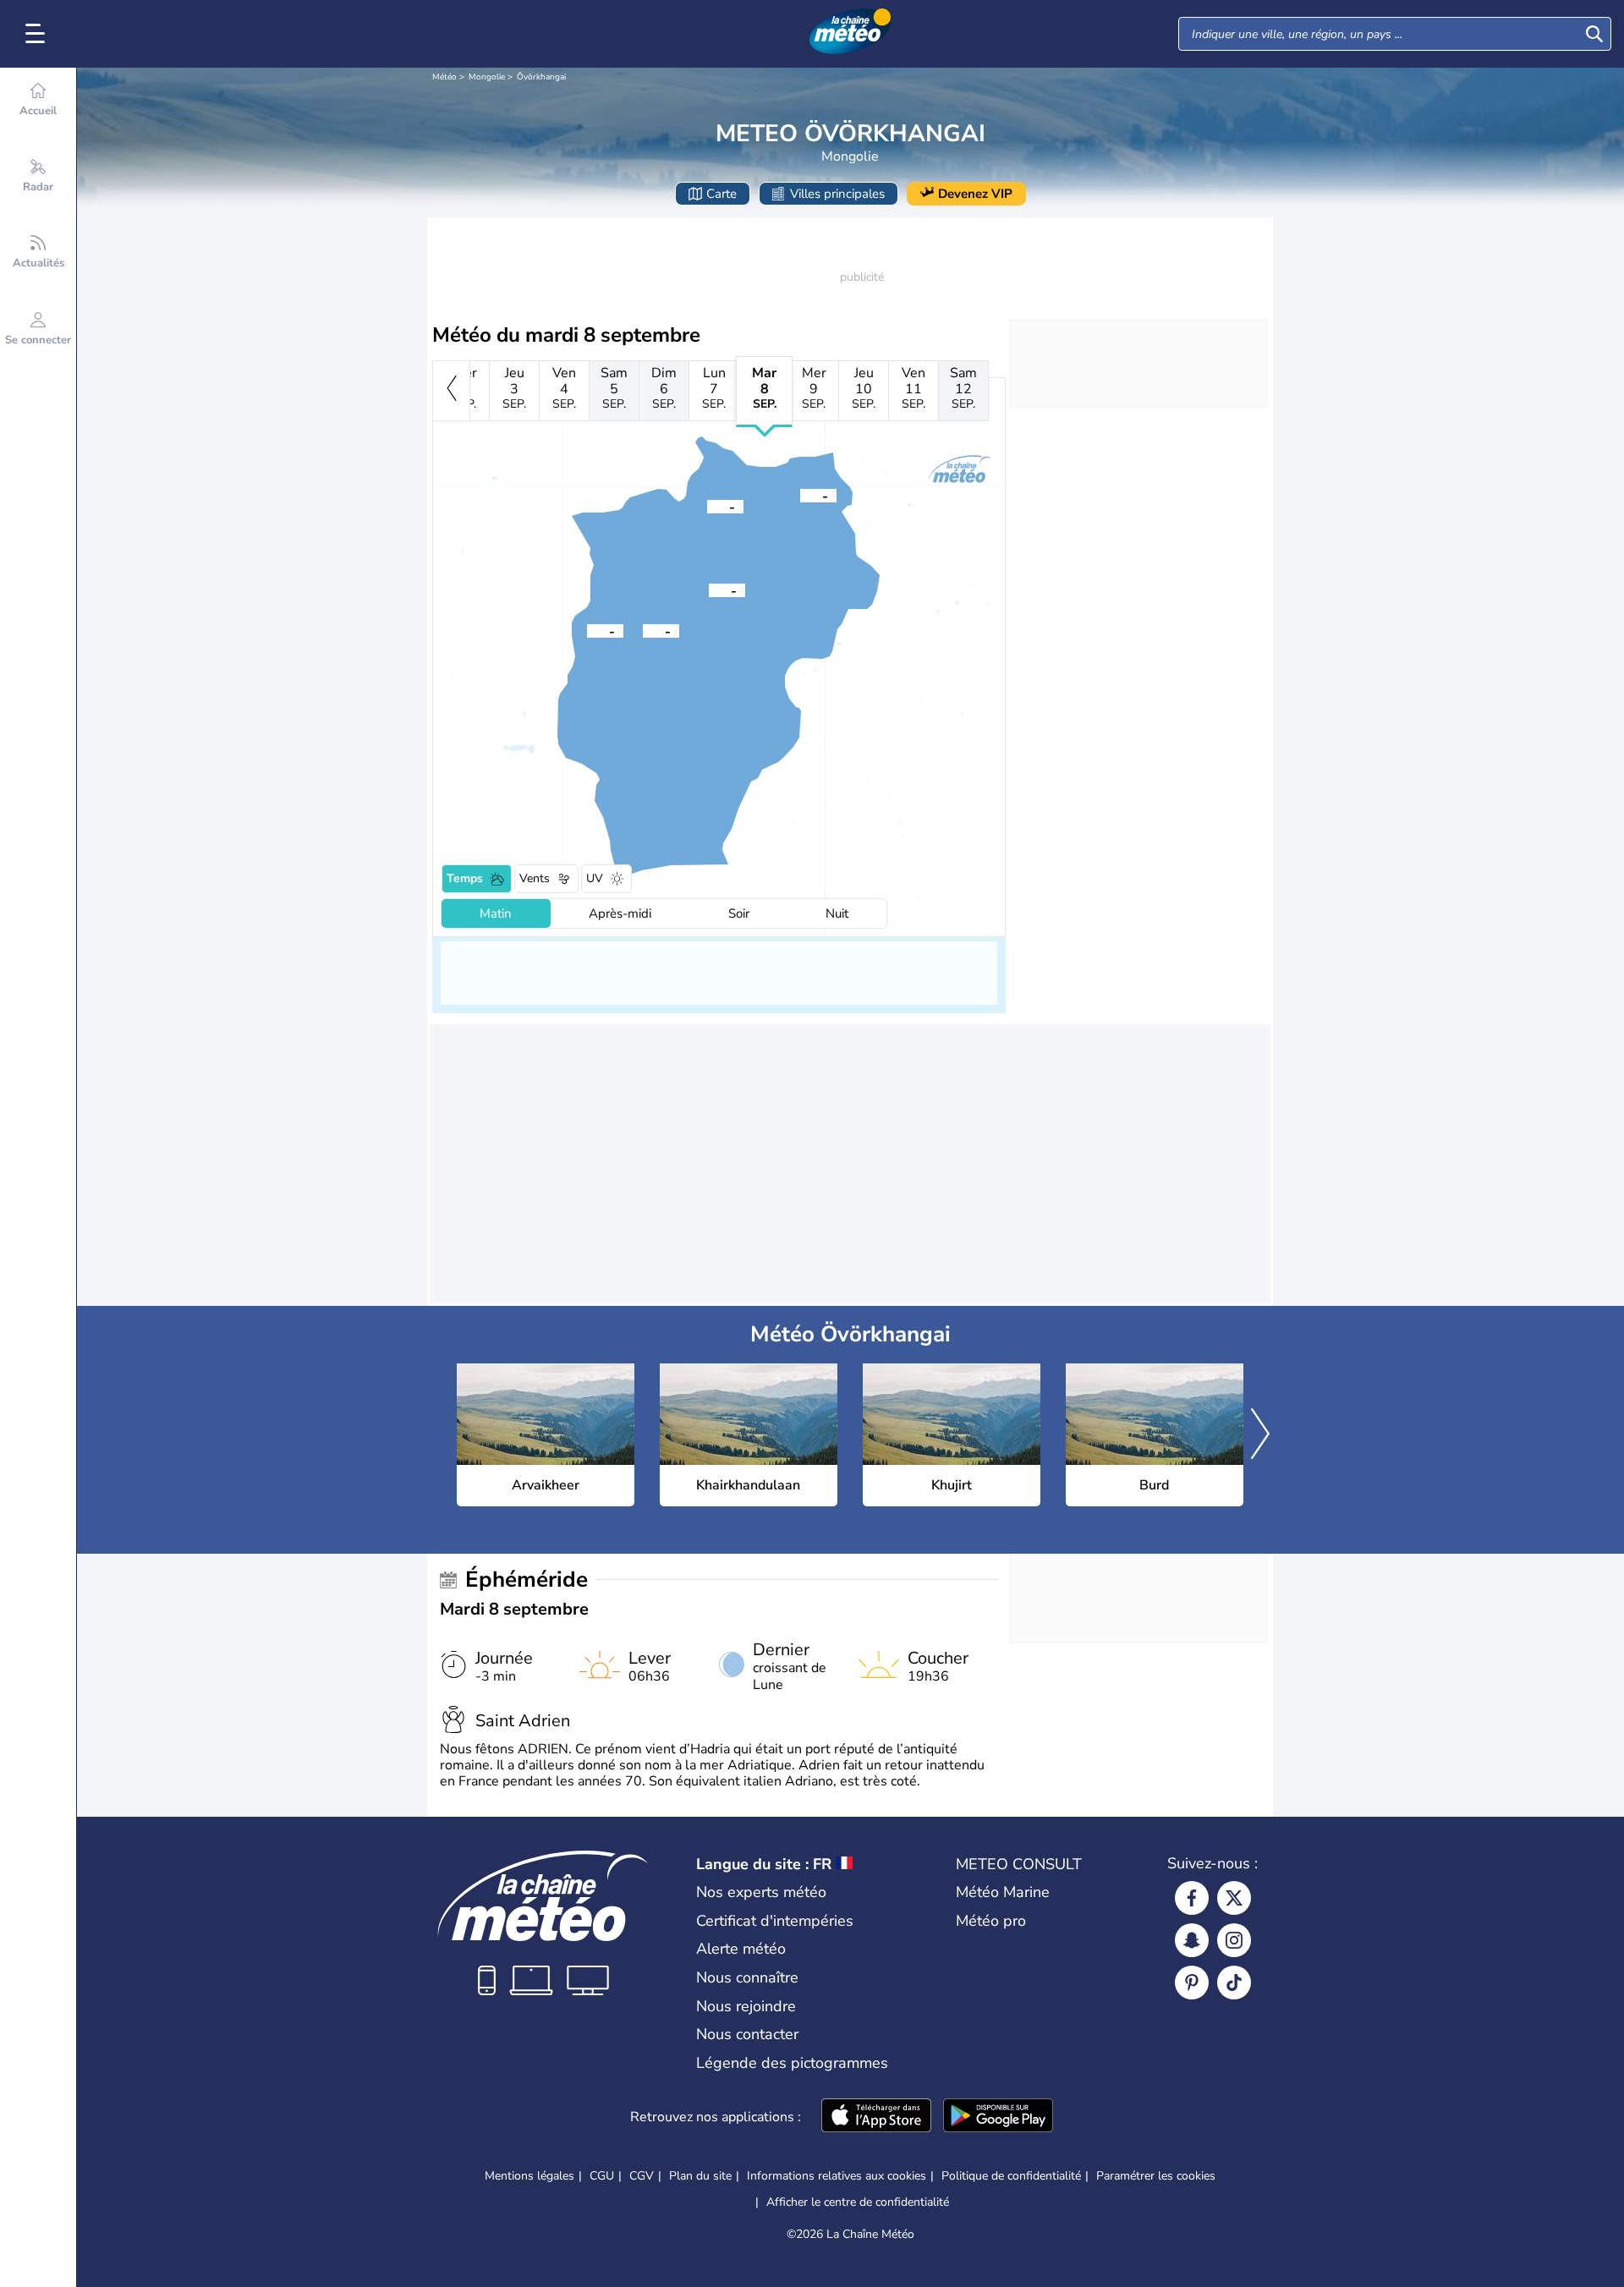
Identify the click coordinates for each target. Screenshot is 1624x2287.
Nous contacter (747, 2034)
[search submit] (1594, 34)
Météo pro (991, 1921)
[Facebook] (1192, 1898)
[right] (1260, 1435)
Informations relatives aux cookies (837, 2176)
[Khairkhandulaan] (643, 630)
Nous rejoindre (746, 2006)
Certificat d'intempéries (775, 1921)
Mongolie (487, 77)
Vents (535, 878)
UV (595, 878)
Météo (444, 77)
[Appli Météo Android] (998, 2117)
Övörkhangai (541, 77)
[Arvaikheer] (709, 590)
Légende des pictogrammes (792, 2063)
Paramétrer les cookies (1156, 2176)
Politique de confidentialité (1011, 2176)
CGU (602, 2176)
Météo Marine (1003, 1892)
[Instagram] (1234, 1940)
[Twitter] (1234, 1898)
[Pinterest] (1192, 1983)
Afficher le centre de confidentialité (858, 2202)
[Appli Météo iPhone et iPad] (876, 2117)
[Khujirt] (707, 506)
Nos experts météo (761, 1892)
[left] (451, 391)
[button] (709, 590)
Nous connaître (747, 1977)
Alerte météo (741, 1949)
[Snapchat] (1192, 1940)
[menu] (38, 34)
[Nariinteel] (587, 630)
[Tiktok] (1234, 1983)
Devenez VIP (975, 194)
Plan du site (700, 2176)
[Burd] (800, 495)
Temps (465, 878)
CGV (642, 2176)
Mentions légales (529, 2176)
